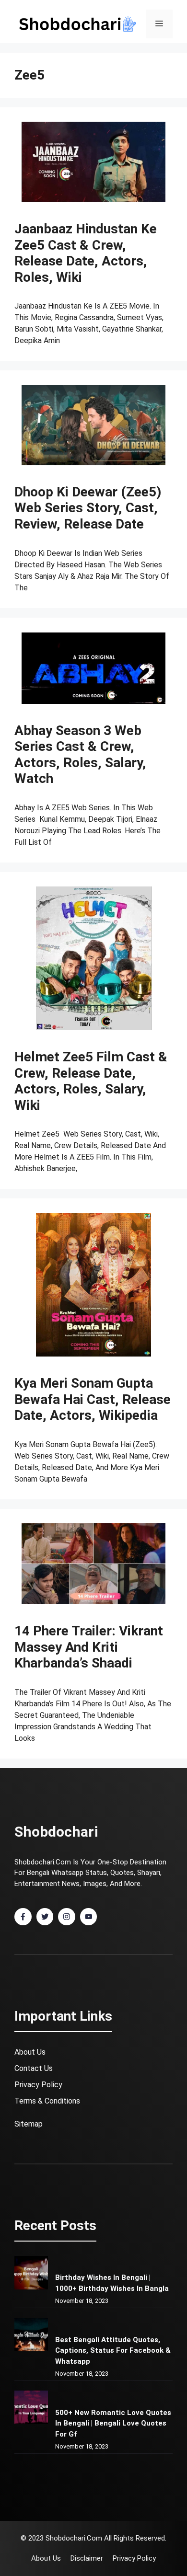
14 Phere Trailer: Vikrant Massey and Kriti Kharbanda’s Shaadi (89, 1647)
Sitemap (29, 2124)
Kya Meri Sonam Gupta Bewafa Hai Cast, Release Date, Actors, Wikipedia (93, 1399)
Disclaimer (87, 2558)
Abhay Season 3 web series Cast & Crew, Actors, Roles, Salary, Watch (80, 755)
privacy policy (38, 2085)
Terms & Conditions (47, 2101)
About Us (30, 2052)
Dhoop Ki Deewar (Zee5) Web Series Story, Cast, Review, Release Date (88, 508)
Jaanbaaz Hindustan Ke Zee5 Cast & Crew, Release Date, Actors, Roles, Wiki (86, 253)
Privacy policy (134, 2558)
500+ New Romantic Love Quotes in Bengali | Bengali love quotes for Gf (113, 2423)
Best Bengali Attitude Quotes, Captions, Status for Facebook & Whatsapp (113, 2351)
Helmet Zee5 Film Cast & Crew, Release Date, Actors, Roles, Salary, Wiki (91, 1081)
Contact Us (34, 2068)
